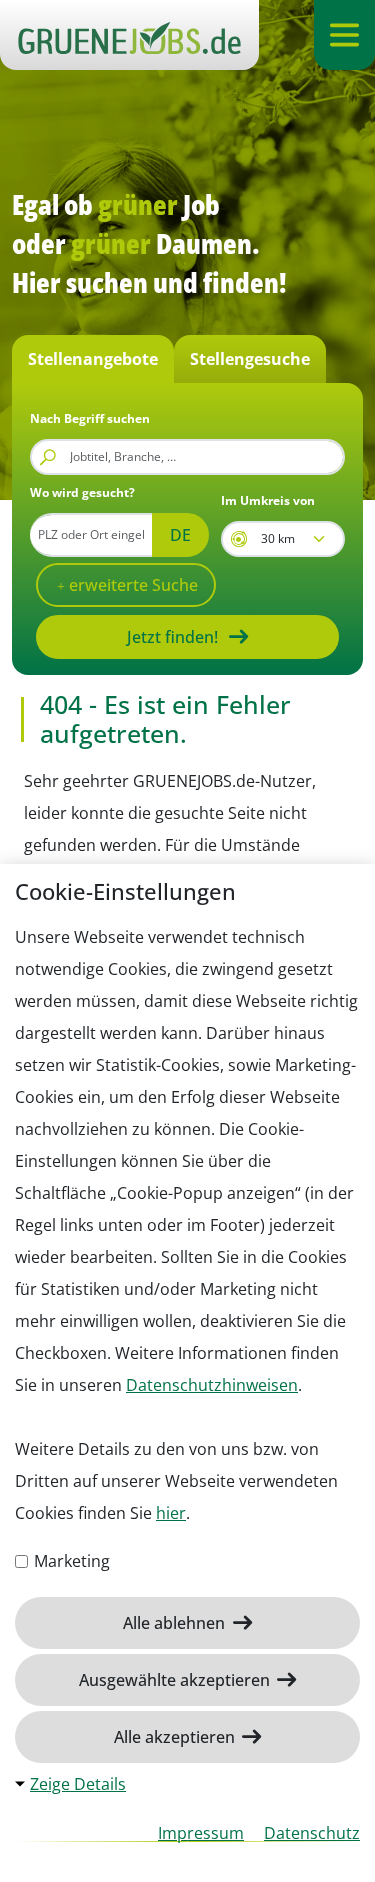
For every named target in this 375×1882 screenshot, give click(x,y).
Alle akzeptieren (176, 1737)
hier (171, 1513)
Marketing (70, 1561)
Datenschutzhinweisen (212, 1385)
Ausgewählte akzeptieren (176, 1680)
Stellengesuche (250, 359)
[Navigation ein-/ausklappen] (344, 35)
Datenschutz (312, 1833)
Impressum (201, 1833)
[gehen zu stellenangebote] (129, 35)
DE (180, 535)
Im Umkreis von (268, 500)
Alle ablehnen (176, 1623)
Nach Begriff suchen (90, 418)
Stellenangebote (93, 359)
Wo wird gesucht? (82, 492)
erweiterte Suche (131, 585)
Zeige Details (78, 1784)
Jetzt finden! (172, 637)
